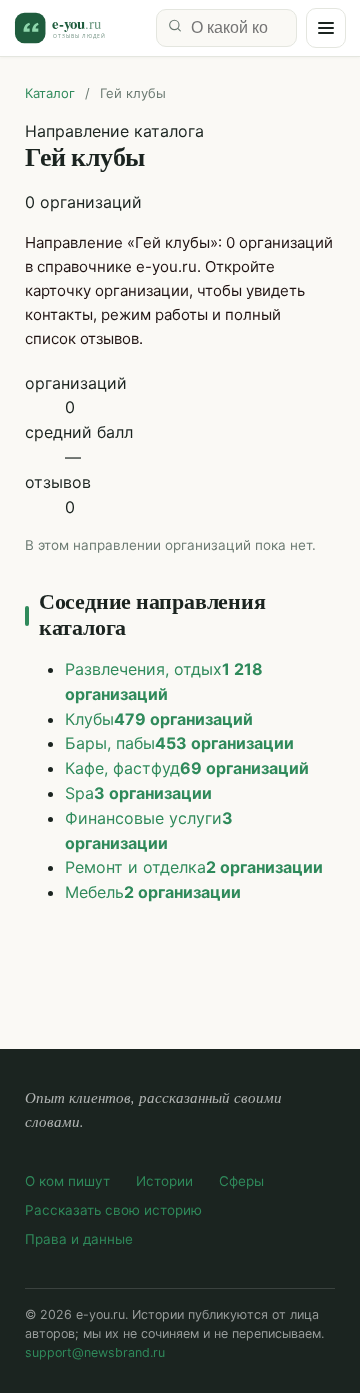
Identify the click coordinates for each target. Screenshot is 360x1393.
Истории (164, 1181)
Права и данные (79, 1239)
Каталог (50, 93)
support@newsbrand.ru (95, 1352)
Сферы (241, 1181)
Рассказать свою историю (113, 1210)
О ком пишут (67, 1181)
